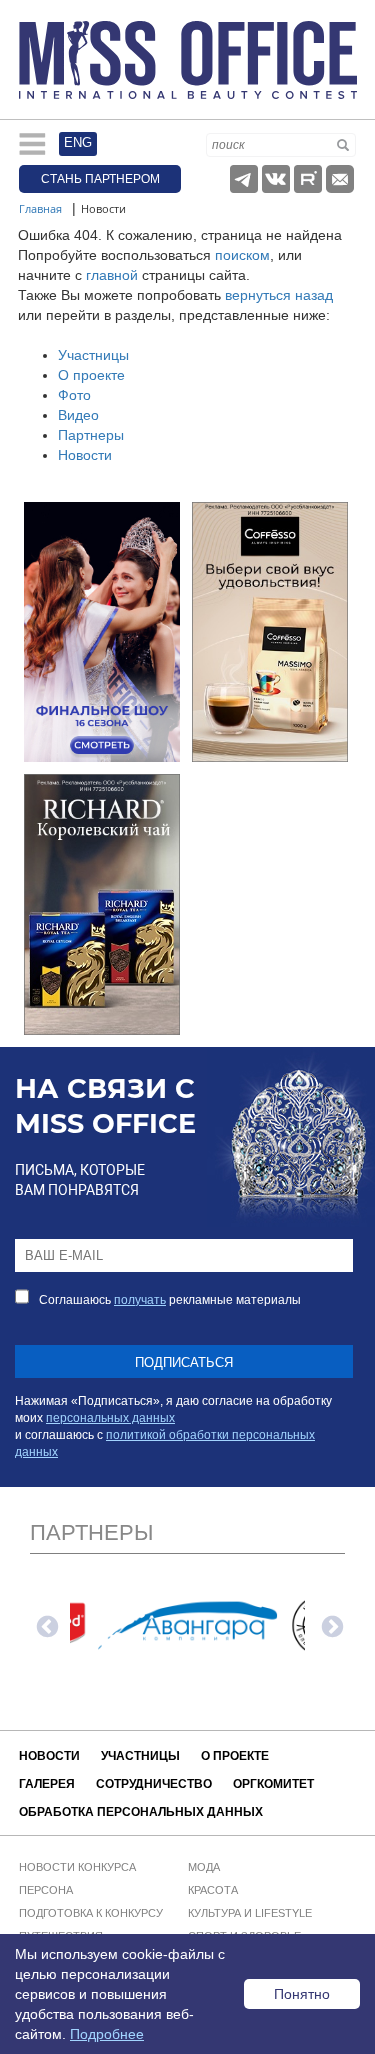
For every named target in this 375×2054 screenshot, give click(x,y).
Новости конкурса (77, 1867)
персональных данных (110, 1418)
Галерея (47, 1784)
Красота (213, 1890)
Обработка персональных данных (141, 1812)
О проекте (91, 375)
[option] (188, 1625)
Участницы (93, 355)
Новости (85, 455)
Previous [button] (45, 1625)
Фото (74, 395)
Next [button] (330, 1625)
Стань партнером (100, 179)
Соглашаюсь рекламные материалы (170, 1300)
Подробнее (107, 2034)
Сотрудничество (154, 1784)
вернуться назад (279, 295)
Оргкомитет (273, 1784)
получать (140, 1300)
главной (112, 275)
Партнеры (91, 435)
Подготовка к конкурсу (91, 1913)
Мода (204, 1867)
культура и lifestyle (250, 1913)
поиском (242, 255)
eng (78, 143)
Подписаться (184, 1362)
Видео (78, 415)
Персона (46, 1890)
